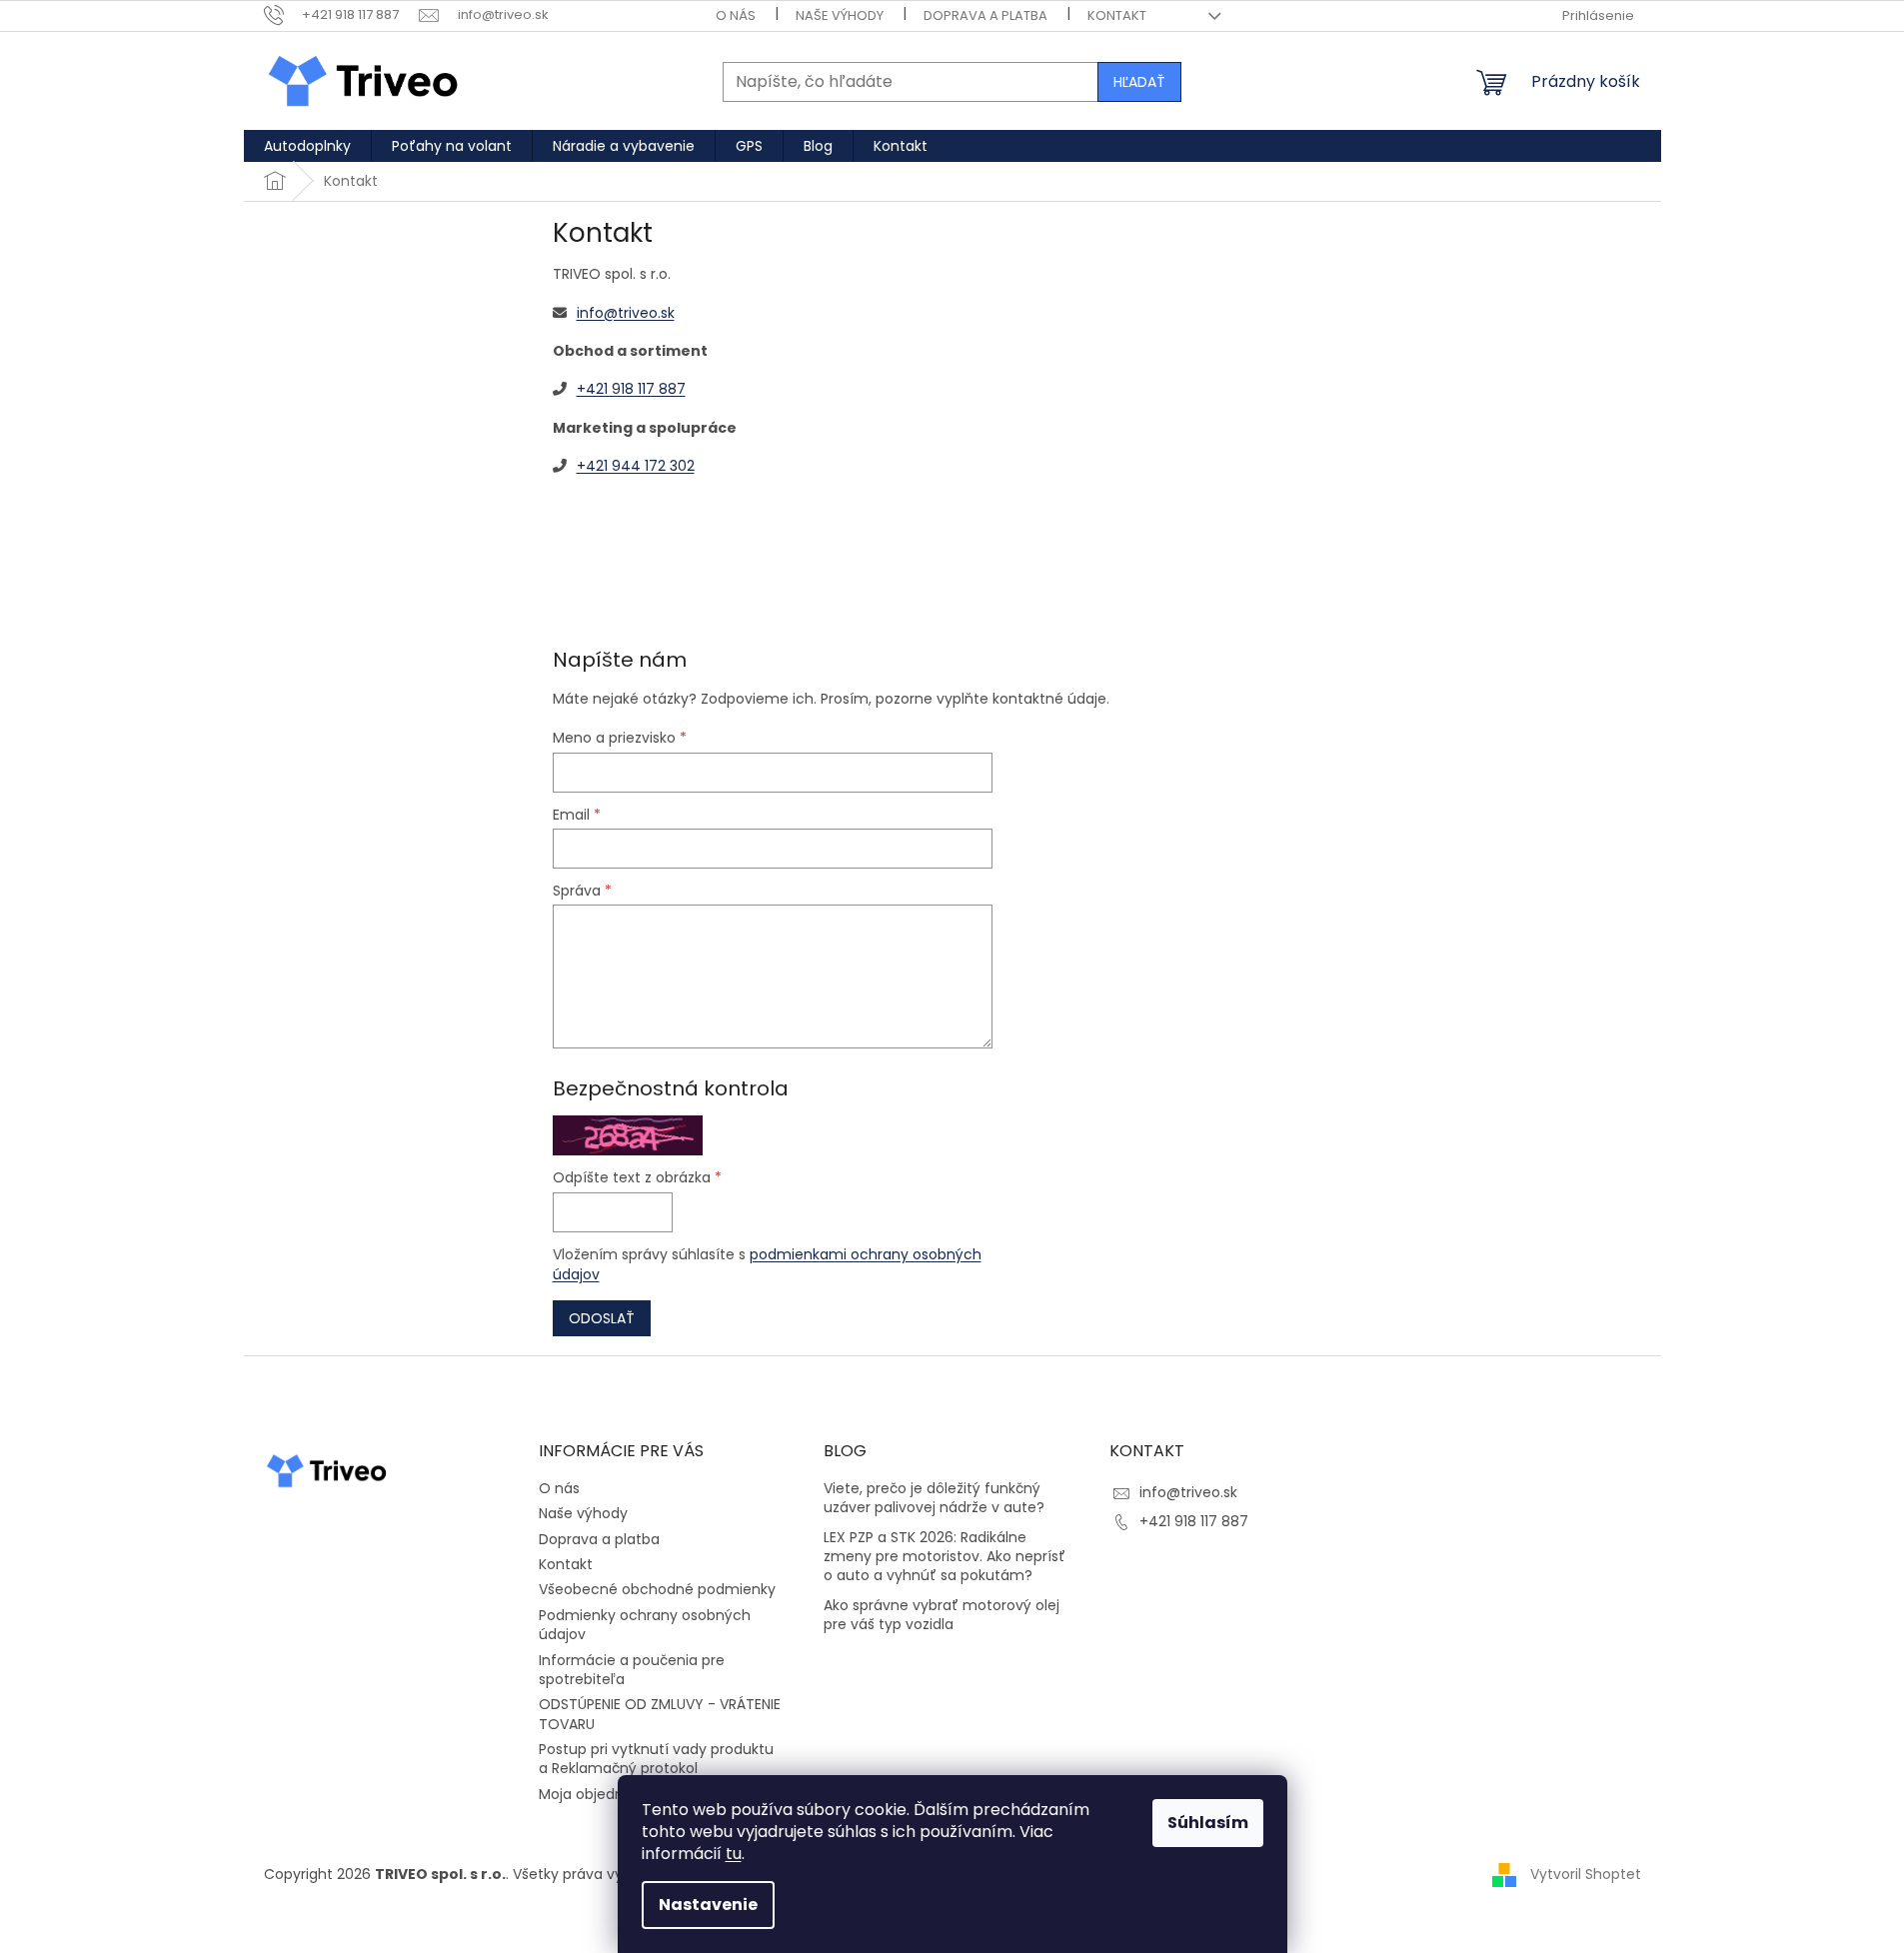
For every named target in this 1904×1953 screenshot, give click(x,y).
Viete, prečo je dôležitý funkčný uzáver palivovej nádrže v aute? (934, 1498)
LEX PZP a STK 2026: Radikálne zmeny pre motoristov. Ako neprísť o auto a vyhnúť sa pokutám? (945, 1557)
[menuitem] (307, 146)
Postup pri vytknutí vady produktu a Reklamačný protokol (656, 1759)
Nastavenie (708, 1905)
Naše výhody (840, 15)
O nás (736, 15)
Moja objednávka (598, 1794)
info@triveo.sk (626, 313)
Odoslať (602, 1318)
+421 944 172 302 (636, 466)
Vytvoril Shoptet (1586, 1874)
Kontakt (1117, 15)
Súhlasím (1208, 1823)
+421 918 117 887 (631, 389)
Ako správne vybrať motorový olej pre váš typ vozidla (942, 1615)
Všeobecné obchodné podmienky (657, 1589)
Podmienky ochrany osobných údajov (645, 1625)
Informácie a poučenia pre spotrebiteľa (632, 1670)
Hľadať (1139, 82)
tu (734, 1854)
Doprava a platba (985, 15)
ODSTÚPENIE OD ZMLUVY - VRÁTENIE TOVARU (660, 1714)
